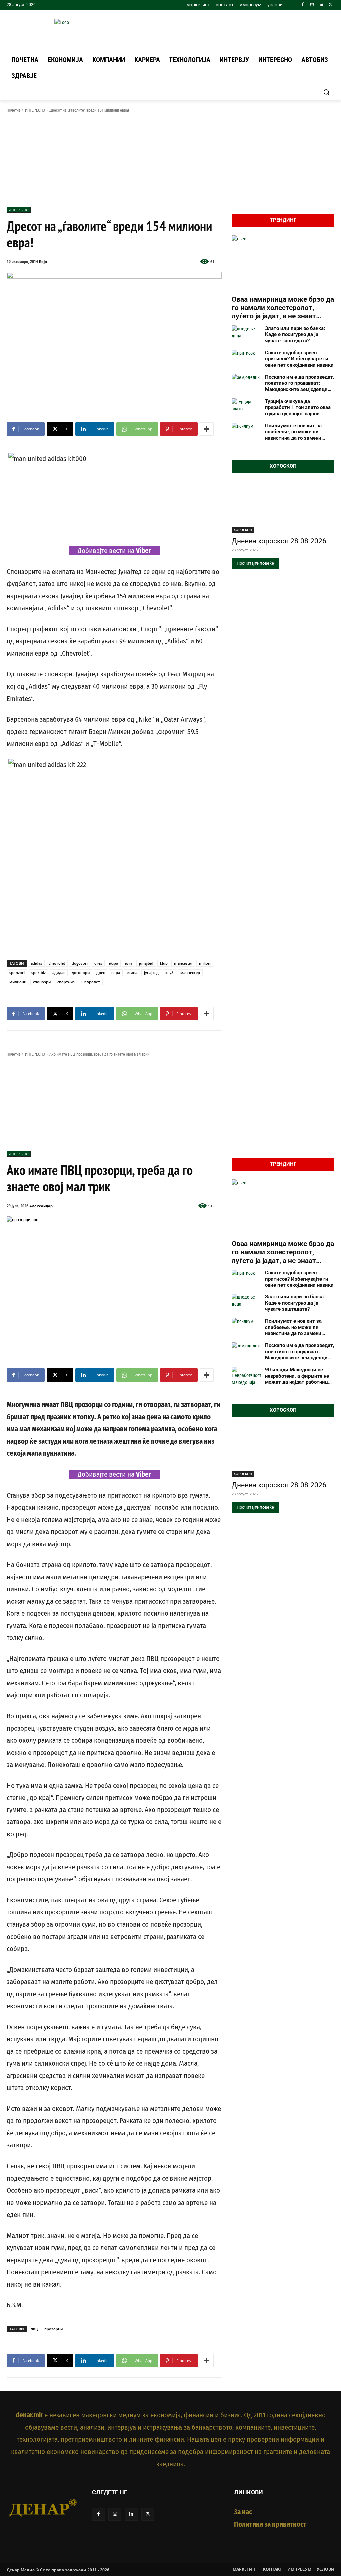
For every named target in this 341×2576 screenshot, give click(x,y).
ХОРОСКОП (243, 530)
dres (98, 963)
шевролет (91, 982)
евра (116, 973)
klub (164, 963)
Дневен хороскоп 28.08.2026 (279, 541)
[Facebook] (303, 5)
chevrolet (57, 963)
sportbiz (38, 973)
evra (128, 963)
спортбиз (66, 982)
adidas (36, 963)
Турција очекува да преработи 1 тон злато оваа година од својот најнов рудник (298, 408)
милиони (18, 982)
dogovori (80, 963)
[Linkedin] (321, 5)
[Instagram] (312, 5)
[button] (326, 92)
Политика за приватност (270, 2524)
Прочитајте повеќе (255, 563)
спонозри (42, 982)
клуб (170, 973)
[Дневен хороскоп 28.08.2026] (283, 507)
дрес (100, 973)
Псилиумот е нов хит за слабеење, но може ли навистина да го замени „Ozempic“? (293, 432)
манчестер (190, 973)
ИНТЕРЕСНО (35, 110)
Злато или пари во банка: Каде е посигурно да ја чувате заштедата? (295, 335)
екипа (132, 973)
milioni (205, 963)
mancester (183, 963)
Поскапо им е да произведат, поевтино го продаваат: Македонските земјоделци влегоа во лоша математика (300, 383)
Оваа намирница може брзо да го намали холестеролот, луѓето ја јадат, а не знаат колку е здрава (283, 308)
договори (81, 973)
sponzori (17, 973)
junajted (146, 963)
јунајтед (151, 973)
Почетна (14, 110)
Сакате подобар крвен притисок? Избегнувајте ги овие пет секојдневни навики (299, 359)
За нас (243, 2512)
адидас (59, 973)
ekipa (113, 963)
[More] (207, 429)
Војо (43, 262)
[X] (331, 5)
